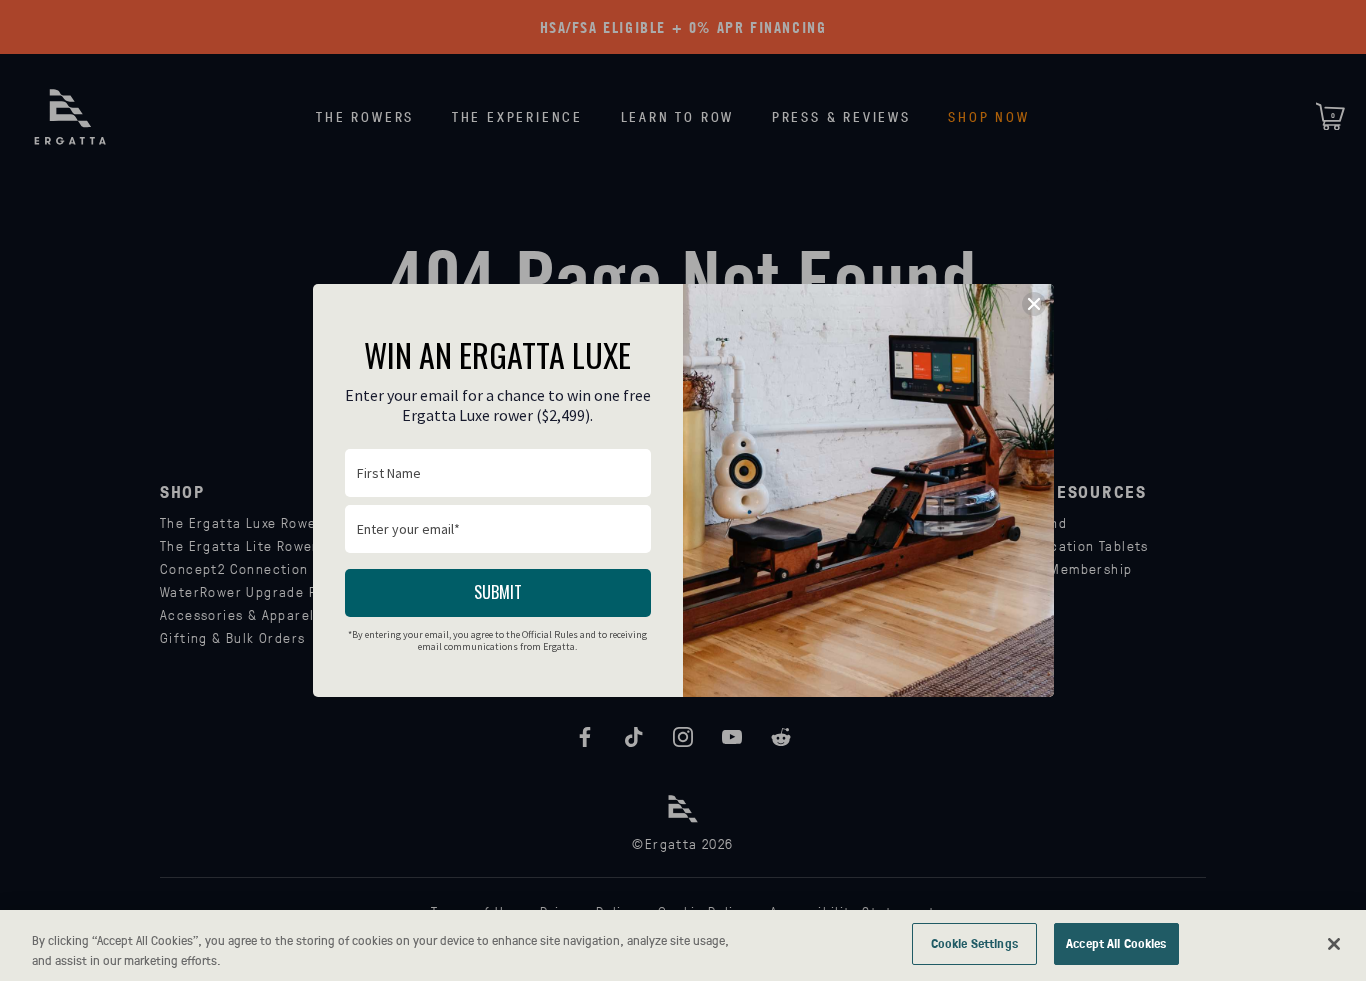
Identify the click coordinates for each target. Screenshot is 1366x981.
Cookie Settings (974, 943)
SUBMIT (498, 592)
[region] (683, 945)
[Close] (1334, 944)
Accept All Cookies (1116, 943)
